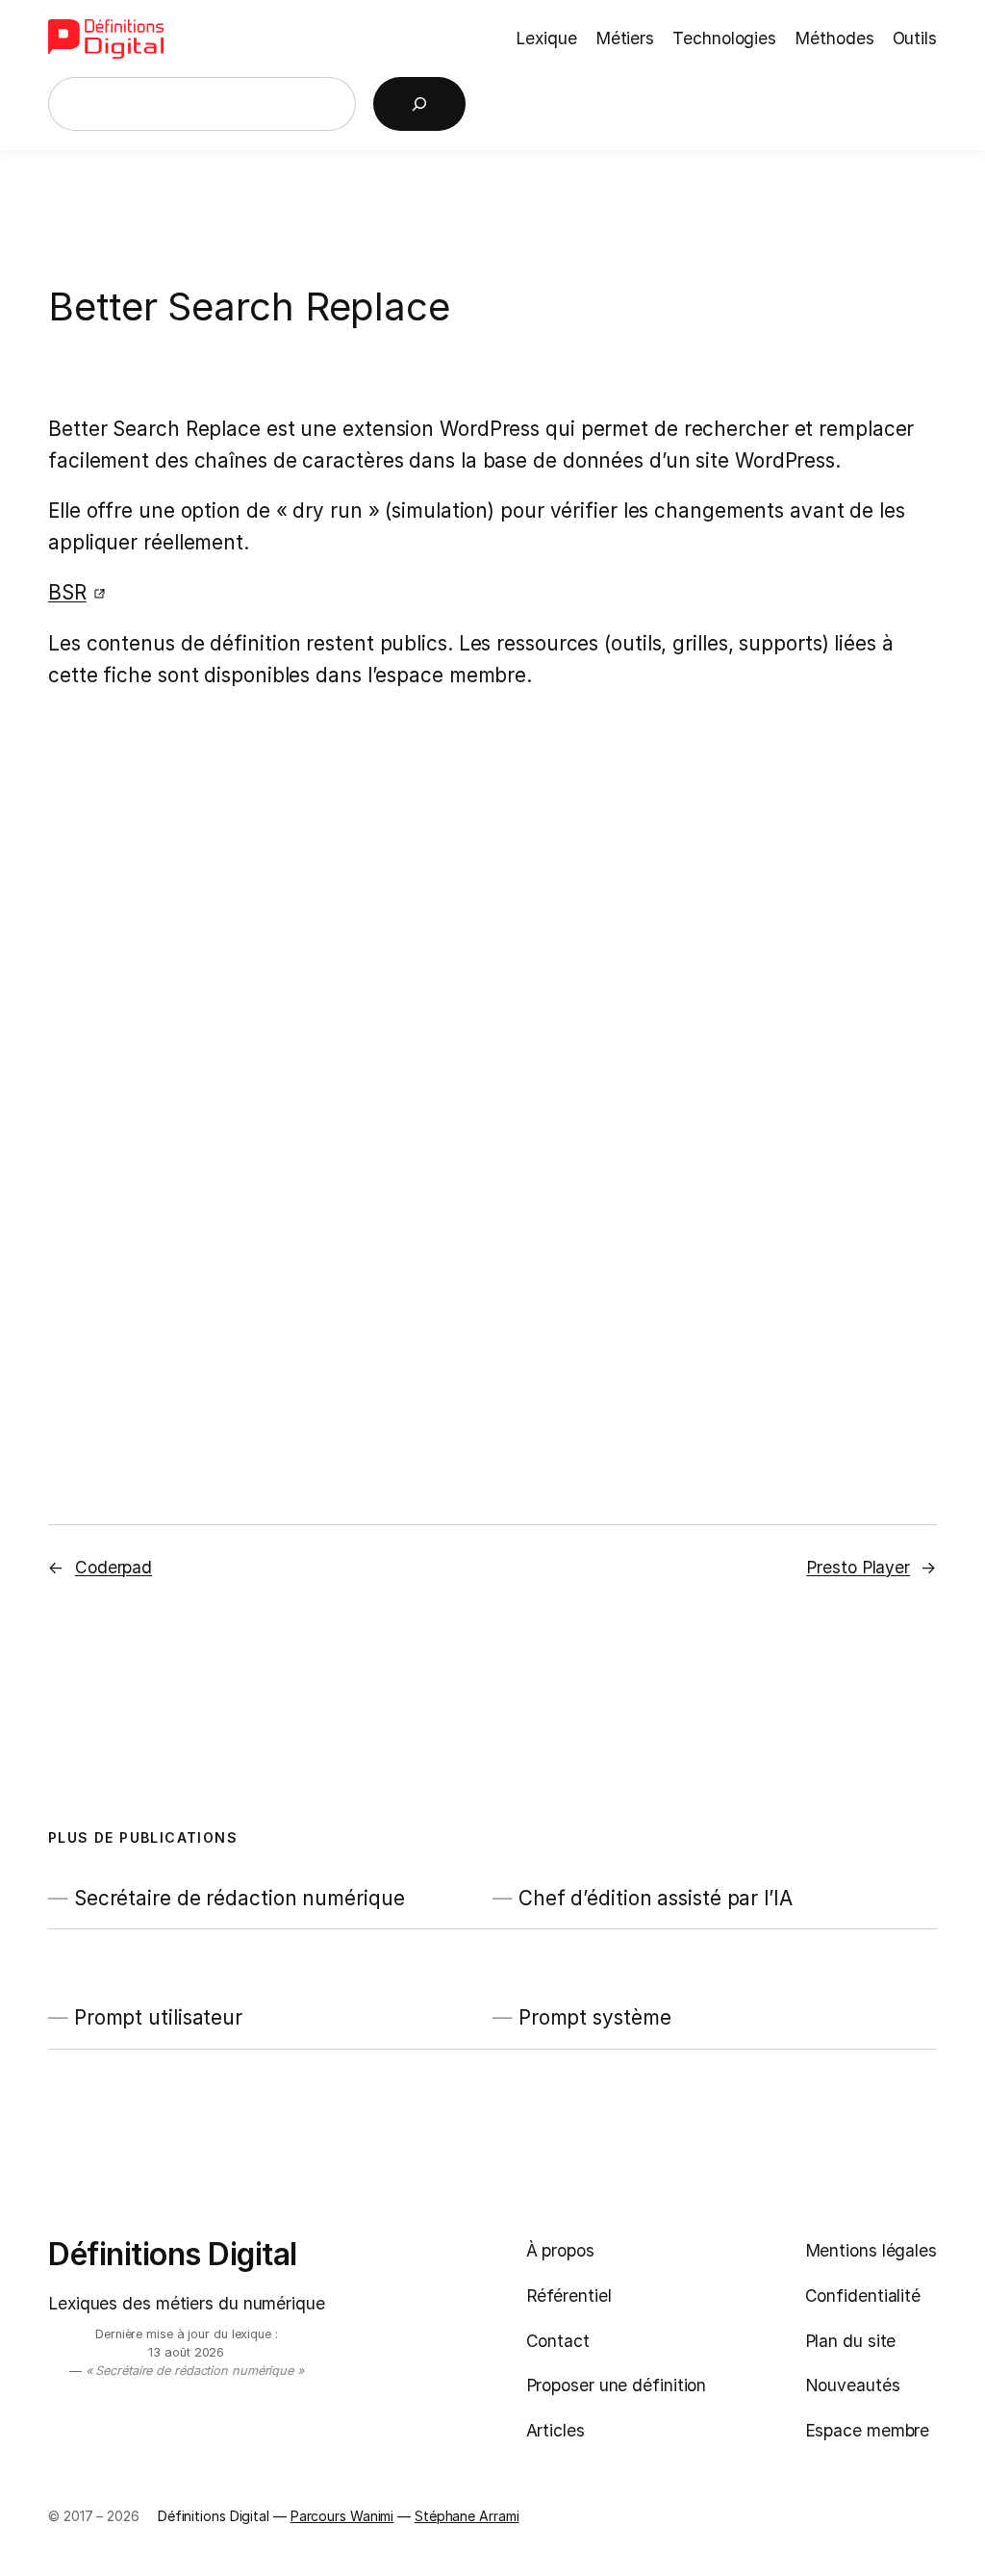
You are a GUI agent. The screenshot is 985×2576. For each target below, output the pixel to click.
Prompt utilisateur (158, 2017)
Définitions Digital (173, 2254)
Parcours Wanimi (342, 2516)
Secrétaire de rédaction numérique (240, 1898)
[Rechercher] (419, 104)
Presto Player (858, 1567)
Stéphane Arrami (467, 2516)
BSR (67, 592)
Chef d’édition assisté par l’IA (656, 1898)
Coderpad (114, 1567)
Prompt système (595, 2017)
